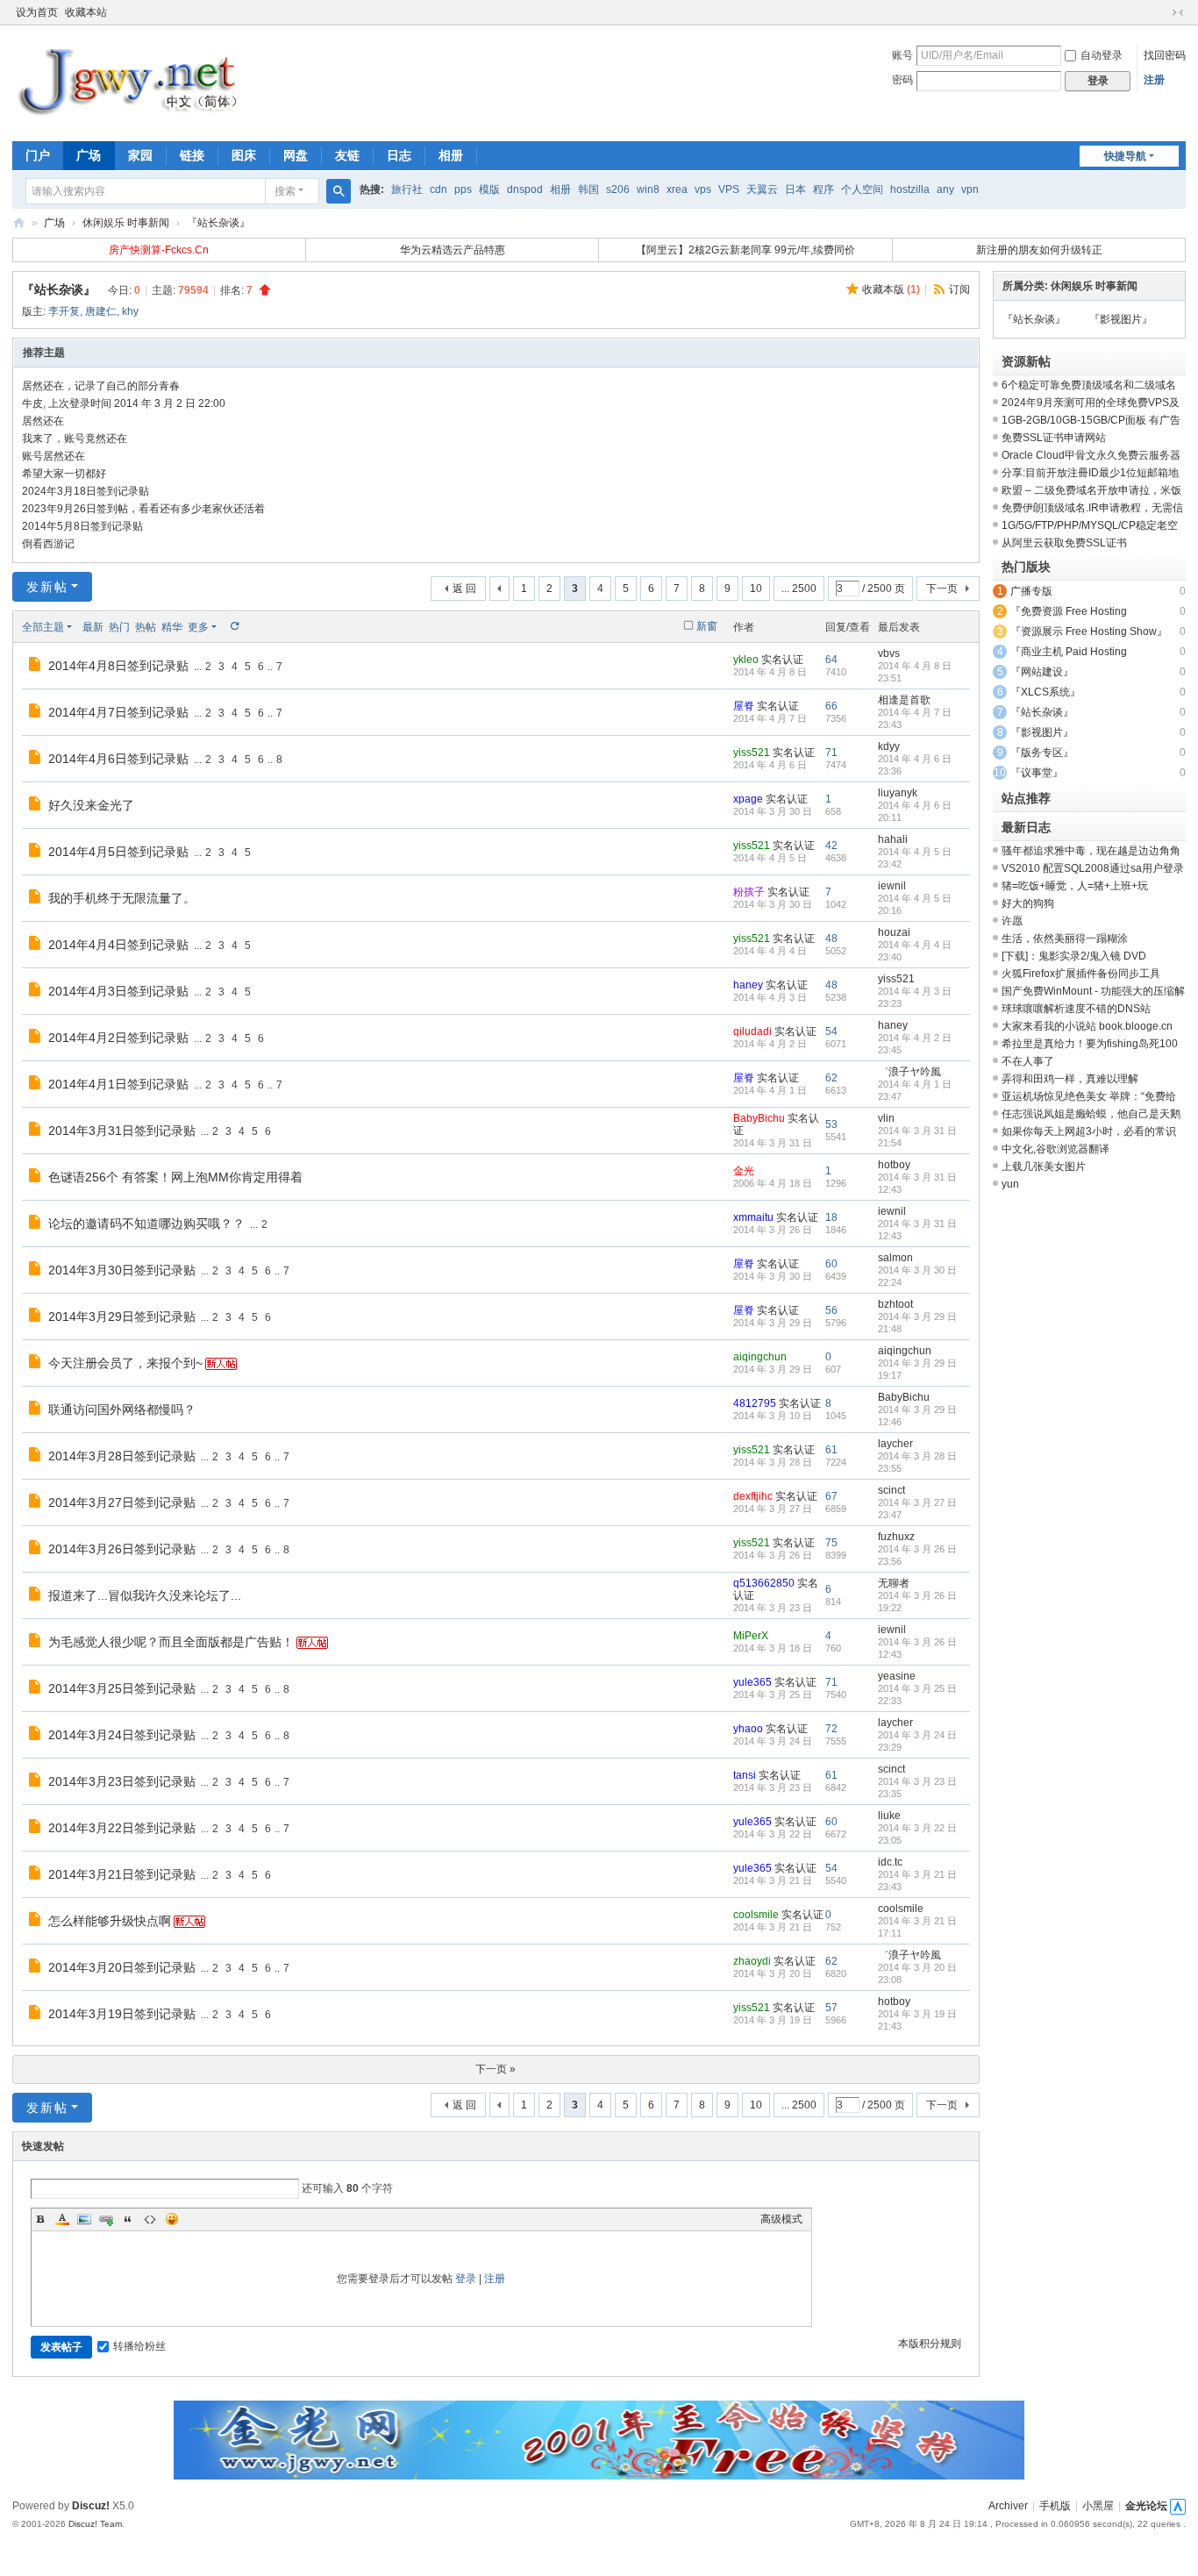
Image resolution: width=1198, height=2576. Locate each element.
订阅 (959, 289)
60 (831, 1264)
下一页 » (496, 2069)
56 (831, 1310)
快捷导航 (1125, 156)
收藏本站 (86, 12)
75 (831, 1543)
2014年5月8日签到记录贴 (82, 526)
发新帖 (47, 587)
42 (831, 846)
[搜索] (339, 191)
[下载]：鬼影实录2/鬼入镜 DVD (1074, 956)
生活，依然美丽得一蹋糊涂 (1065, 938)
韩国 (588, 189)
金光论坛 (1146, 2506)
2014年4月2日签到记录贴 (118, 1038)
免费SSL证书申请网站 (1054, 438)
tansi (745, 1775)
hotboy (894, 1165)
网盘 (296, 155)
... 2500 (799, 589)
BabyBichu (759, 1118)
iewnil (892, 886)
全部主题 (43, 627)
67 (831, 1496)
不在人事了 (1028, 1061)
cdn (439, 189)
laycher (895, 1444)
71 (831, 753)
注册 (1154, 80)
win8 (648, 189)
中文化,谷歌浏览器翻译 (1055, 1149)
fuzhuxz (896, 1537)
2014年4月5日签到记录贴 (118, 852)
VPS (729, 189)
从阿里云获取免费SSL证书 (1064, 543)
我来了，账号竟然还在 (75, 439)
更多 (198, 627)
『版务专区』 (1042, 753)
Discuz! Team (95, 2524)
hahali (893, 839)
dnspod (525, 189)
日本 (795, 189)
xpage (748, 799)
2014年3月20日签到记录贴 (122, 1967)
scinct (891, 1490)
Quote (128, 2219)
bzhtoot (895, 1304)
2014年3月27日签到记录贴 (122, 1502)
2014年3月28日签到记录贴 (122, 1456)
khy (130, 311)
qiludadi (752, 1031)
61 (831, 1450)
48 (831, 938)
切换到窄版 (1178, 12)
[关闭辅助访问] (1161, 12)
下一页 (942, 589)
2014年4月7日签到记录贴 (118, 712)
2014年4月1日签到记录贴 (118, 1084)
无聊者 (894, 1583)
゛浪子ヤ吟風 (909, 1072)
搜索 (285, 191)
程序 (824, 189)
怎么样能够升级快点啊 (110, 1921)
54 (831, 1031)
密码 (902, 80)
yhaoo (748, 1729)
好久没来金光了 (91, 805)
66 (831, 706)
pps (463, 189)
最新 (93, 627)
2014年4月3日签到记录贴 (118, 991)
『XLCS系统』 (1045, 692)
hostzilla (910, 189)
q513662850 (764, 1583)
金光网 (19, 223)
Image (84, 2219)
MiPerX (751, 1636)
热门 (119, 627)
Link (106, 2219)
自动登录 (1102, 55)
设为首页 (37, 12)
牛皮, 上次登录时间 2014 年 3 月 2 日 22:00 (124, 403)
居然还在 (43, 421)
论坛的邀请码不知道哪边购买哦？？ (146, 1224)
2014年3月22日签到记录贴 (122, 1828)
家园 (140, 155)
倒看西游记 (48, 544)
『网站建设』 (1042, 672)
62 (831, 1078)
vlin (886, 1118)
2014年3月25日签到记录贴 (122, 1688)
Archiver (1008, 2506)
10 (756, 589)
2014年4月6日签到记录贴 (118, 759)
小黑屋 (1098, 2506)
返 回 (464, 589)
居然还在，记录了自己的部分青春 (101, 386)
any (945, 189)
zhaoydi (752, 1961)
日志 (399, 155)
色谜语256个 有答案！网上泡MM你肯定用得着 (175, 1177)
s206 (618, 189)
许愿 (1012, 921)
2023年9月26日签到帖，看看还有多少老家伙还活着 (143, 509)
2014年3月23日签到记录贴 (122, 1781)
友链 (347, 155)
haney (748, 985)
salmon (895, 1258)
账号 (902, 55)
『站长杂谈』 (218, 223)
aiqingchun (760, 1357)
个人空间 (862, 189)
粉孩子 (749, 892)
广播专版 (1031, 591)
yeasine (897, 1676)
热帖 (146, 627)
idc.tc (890, 1862)
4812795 (755, 1403)
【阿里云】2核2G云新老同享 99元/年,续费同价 (745, 250)
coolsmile (756, 1915)
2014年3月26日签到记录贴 (122, 1549)
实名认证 (782, 660)
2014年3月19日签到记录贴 (122, 2014)
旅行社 (407, 189)
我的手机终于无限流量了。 (122, 898)
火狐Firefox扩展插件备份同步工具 (1081, 974)
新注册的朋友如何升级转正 (1039, 250)
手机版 (1055, 2506)
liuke (889, 1816)
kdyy (889, 746)
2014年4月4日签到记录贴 (118, 945)
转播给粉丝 (139, 2346)
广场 (89, 155)
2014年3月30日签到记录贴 (122, 1270)
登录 (466, 2279)
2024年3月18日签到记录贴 (86, 491)
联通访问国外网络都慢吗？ (122, 1409)
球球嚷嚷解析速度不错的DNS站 (1076, 1009)
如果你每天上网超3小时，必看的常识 (1089, 1131)
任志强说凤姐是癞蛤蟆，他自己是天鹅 (1091, 1114)
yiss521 (752, 753)
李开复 (64, 311)
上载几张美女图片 (1044, 1167)
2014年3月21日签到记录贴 (122, 1874)
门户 (38, 155)
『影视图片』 (1121, 319)
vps (703, 189)
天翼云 (762, 189)
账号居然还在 (53, 456)
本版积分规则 (930, 2344)
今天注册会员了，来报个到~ (125, 1363)
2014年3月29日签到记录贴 (122, 1317)
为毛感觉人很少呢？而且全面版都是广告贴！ (171, 1642)
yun (1010, 1184)
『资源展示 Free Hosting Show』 (1089, 632)
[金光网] (138, 82)
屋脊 (744, 706)
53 (831, 1124)
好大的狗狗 (1028, 903)
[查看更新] (234, 627)
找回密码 (1165, 55)
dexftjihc (753, 1496)
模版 (489, 189)
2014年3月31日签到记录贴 (122, 1131)
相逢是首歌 (904, 700)
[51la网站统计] (1178, 2506)
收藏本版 (891, 289)
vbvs (889, 653)
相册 (451, 155)
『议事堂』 (1037, 773)
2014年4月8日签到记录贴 (118, 666)
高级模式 (781, 2219)
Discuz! (91, 2506)
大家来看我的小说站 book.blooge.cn (1087, 1026)
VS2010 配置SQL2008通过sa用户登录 (1093, 868)
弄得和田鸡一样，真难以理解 (1070, 1079)
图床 (244, 155)
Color (62, 2219)
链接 (192, 155)
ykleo (746, 660)
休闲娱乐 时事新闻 (126, 223)
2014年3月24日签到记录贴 (122, 1735)
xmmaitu (753, 1217)
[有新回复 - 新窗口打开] (36, 667)
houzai (894, 932)
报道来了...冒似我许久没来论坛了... (145, 1595)
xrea (677, 189)
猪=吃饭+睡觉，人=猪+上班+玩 (1075, 886)
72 (831, 1729)
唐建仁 (101, 311)
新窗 (707, 626)
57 (831, 2008)
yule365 (752, 1682)
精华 (172, 627)
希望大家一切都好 (64, 474)
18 (831, 1217)
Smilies (172, 2219)
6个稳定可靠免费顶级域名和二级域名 (1089, 385)
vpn (970, 189)
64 (831, 660)
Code (150, 2219)
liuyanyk (898, 793)
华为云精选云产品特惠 (453, 250)
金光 (744, 1171)
